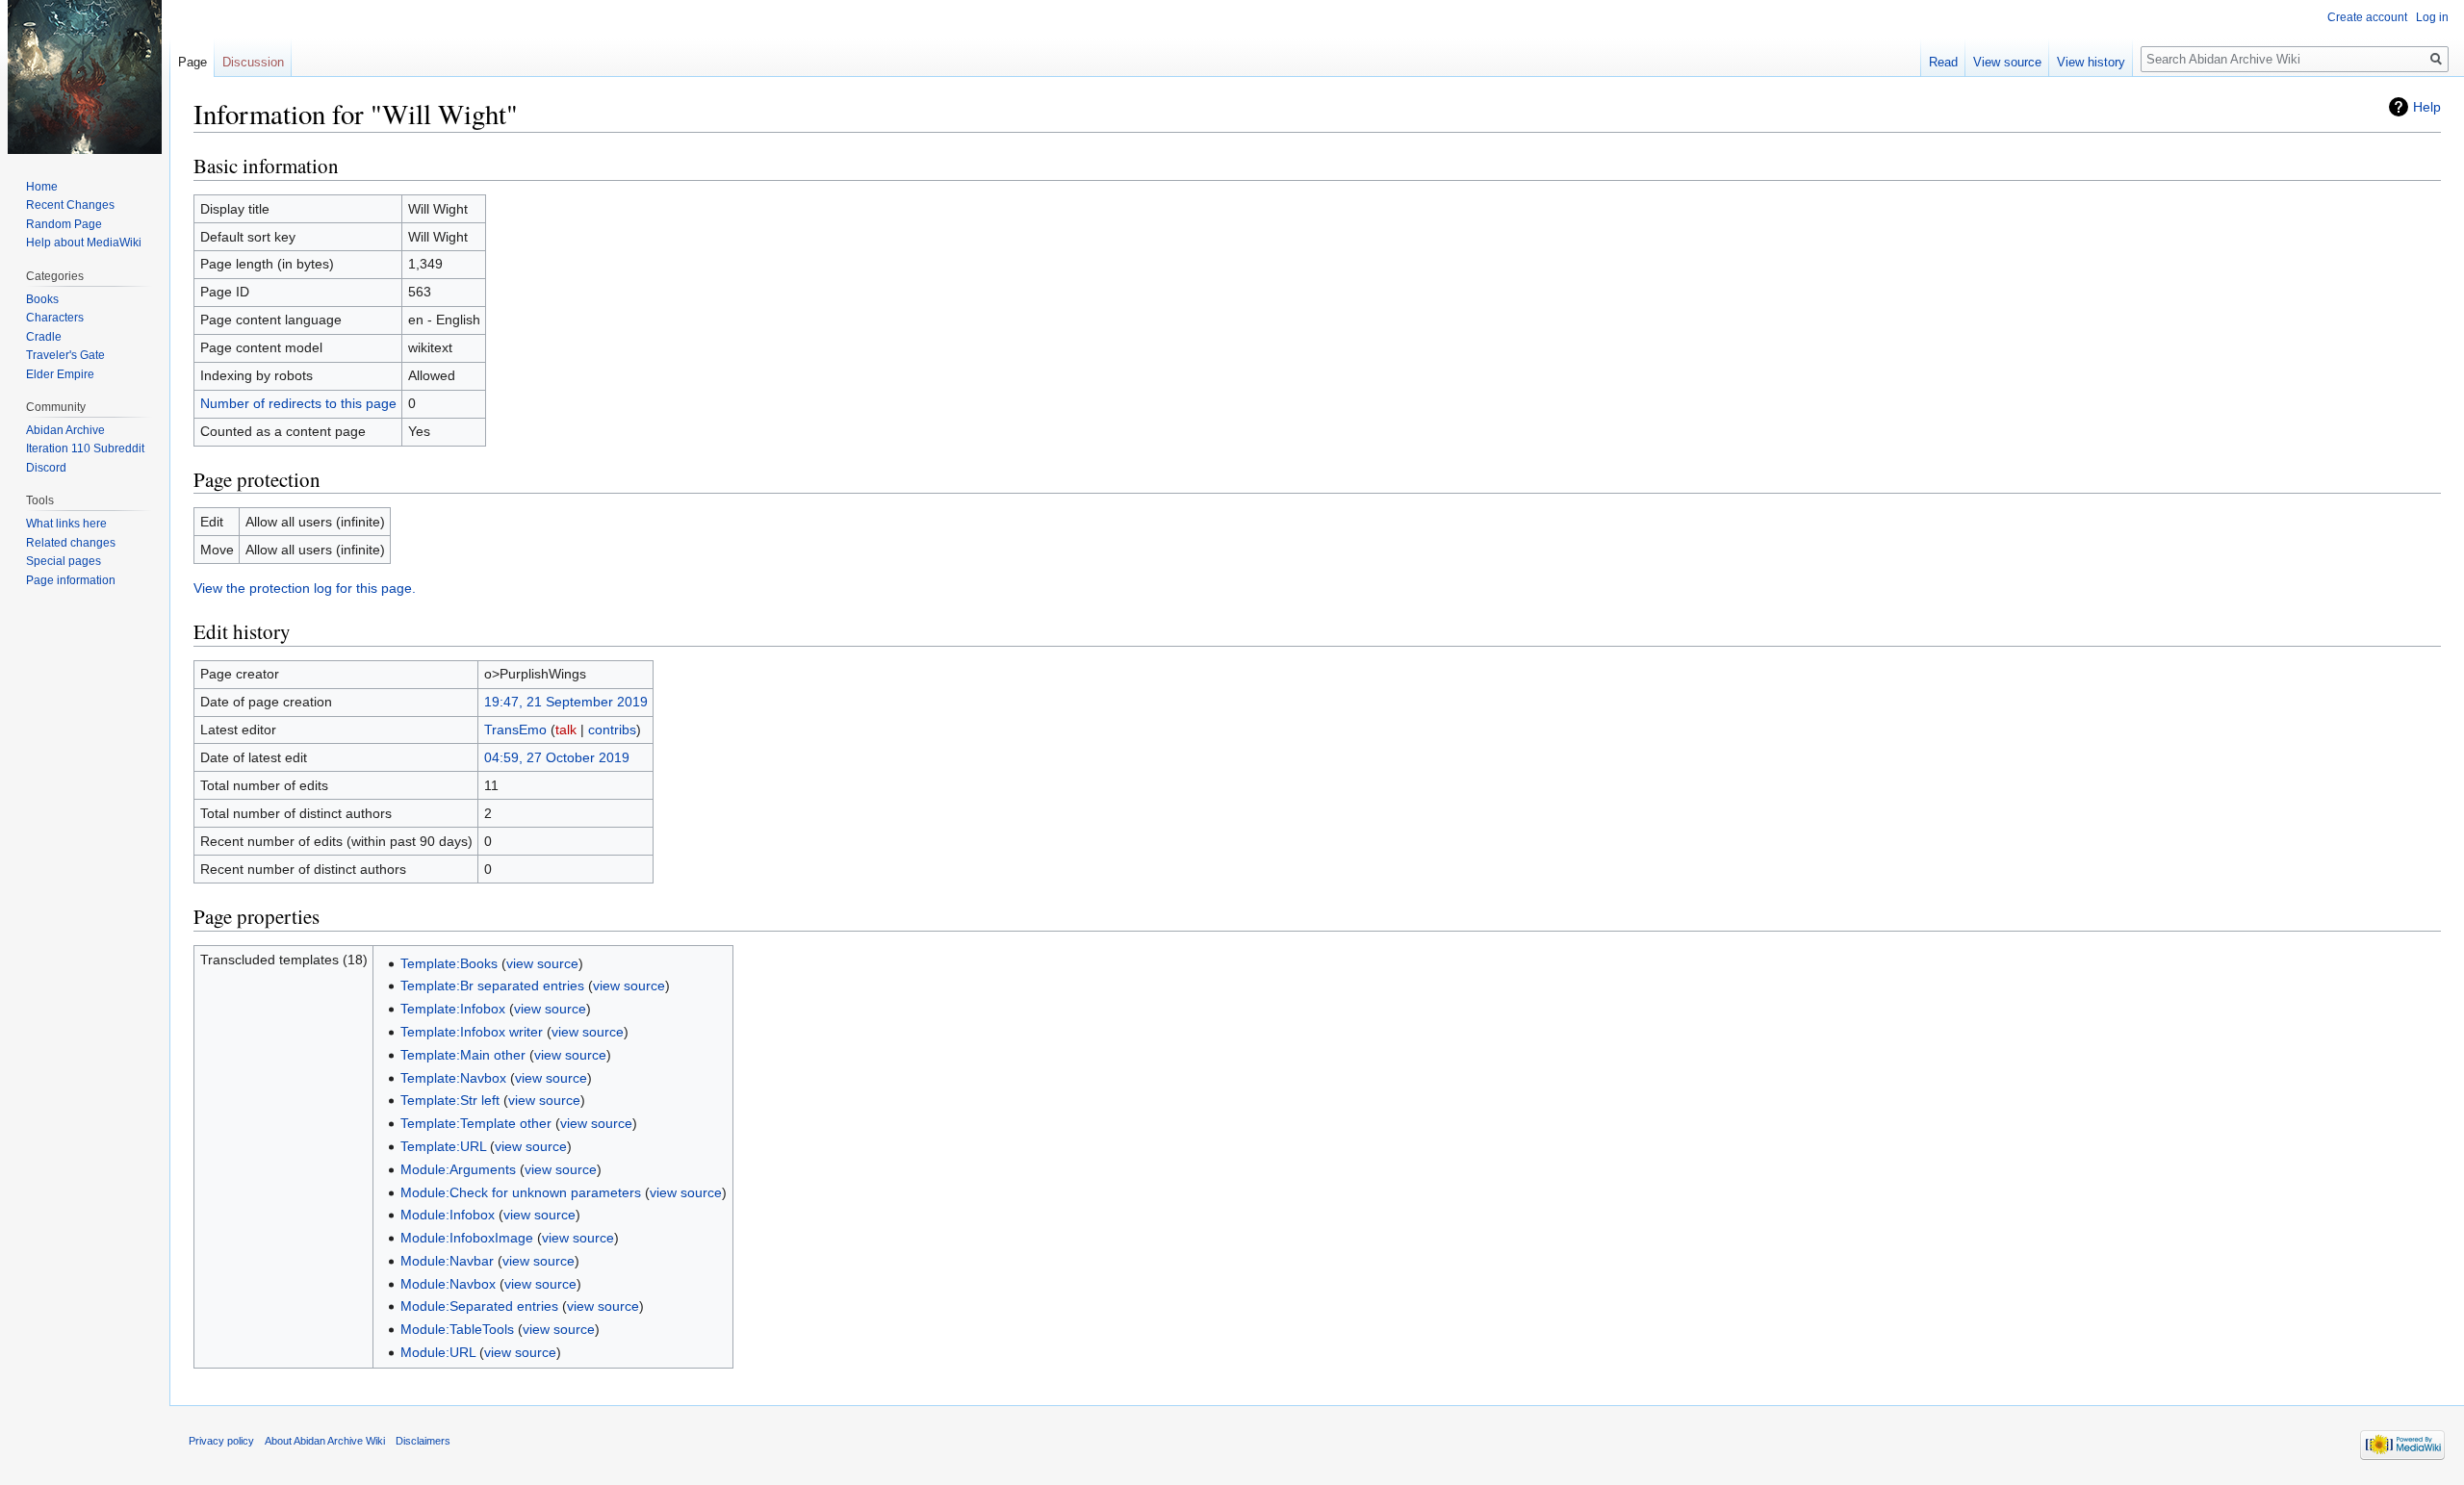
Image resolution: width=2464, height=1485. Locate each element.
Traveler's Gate (65, 355)
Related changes (71, 543)
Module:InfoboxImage (467, 1238)
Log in (2432, 17)
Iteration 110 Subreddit (85, 448)
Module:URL (438, 1352)
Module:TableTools (457, 1329)
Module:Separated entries (479, 1306)
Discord (46, 468)
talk (566, 730)
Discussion (253, 62)
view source (542, 963)
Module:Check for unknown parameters (521, 1192)
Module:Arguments (458, 1169)
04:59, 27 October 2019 (557, 757)
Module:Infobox (448, 1215)
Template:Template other (476, 1123)
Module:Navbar (447, 1261)
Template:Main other (463, 1055)
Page (192, 62)
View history (2091, 62)
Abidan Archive (65, 430)
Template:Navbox (453, 1078)
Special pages (64, 561)
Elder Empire (60, 374)
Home (42, 187)
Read (1943, 62)
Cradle (44, 337)
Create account (2367, 17)
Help (2427, 107)
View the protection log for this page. (305, 588)
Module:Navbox (448, 1284)
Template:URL (443, 1146)
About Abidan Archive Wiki (325, 1441)
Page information (71, 580)
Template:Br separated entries (492, 986)
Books (42, 299)
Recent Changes (70, 205)
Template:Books (449, 963)
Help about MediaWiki (84, 243)
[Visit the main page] (85, 77)
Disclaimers (423, 1441)
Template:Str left (450, 1100)
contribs (612, 730)
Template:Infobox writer (472, 1032)
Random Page (64, 224)
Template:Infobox (453, 1009)
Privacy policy (221, 1441)
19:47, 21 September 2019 (566, 702)
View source (2007, 62)
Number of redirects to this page (298, 403)
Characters (55, 318)
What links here (66, 524)
